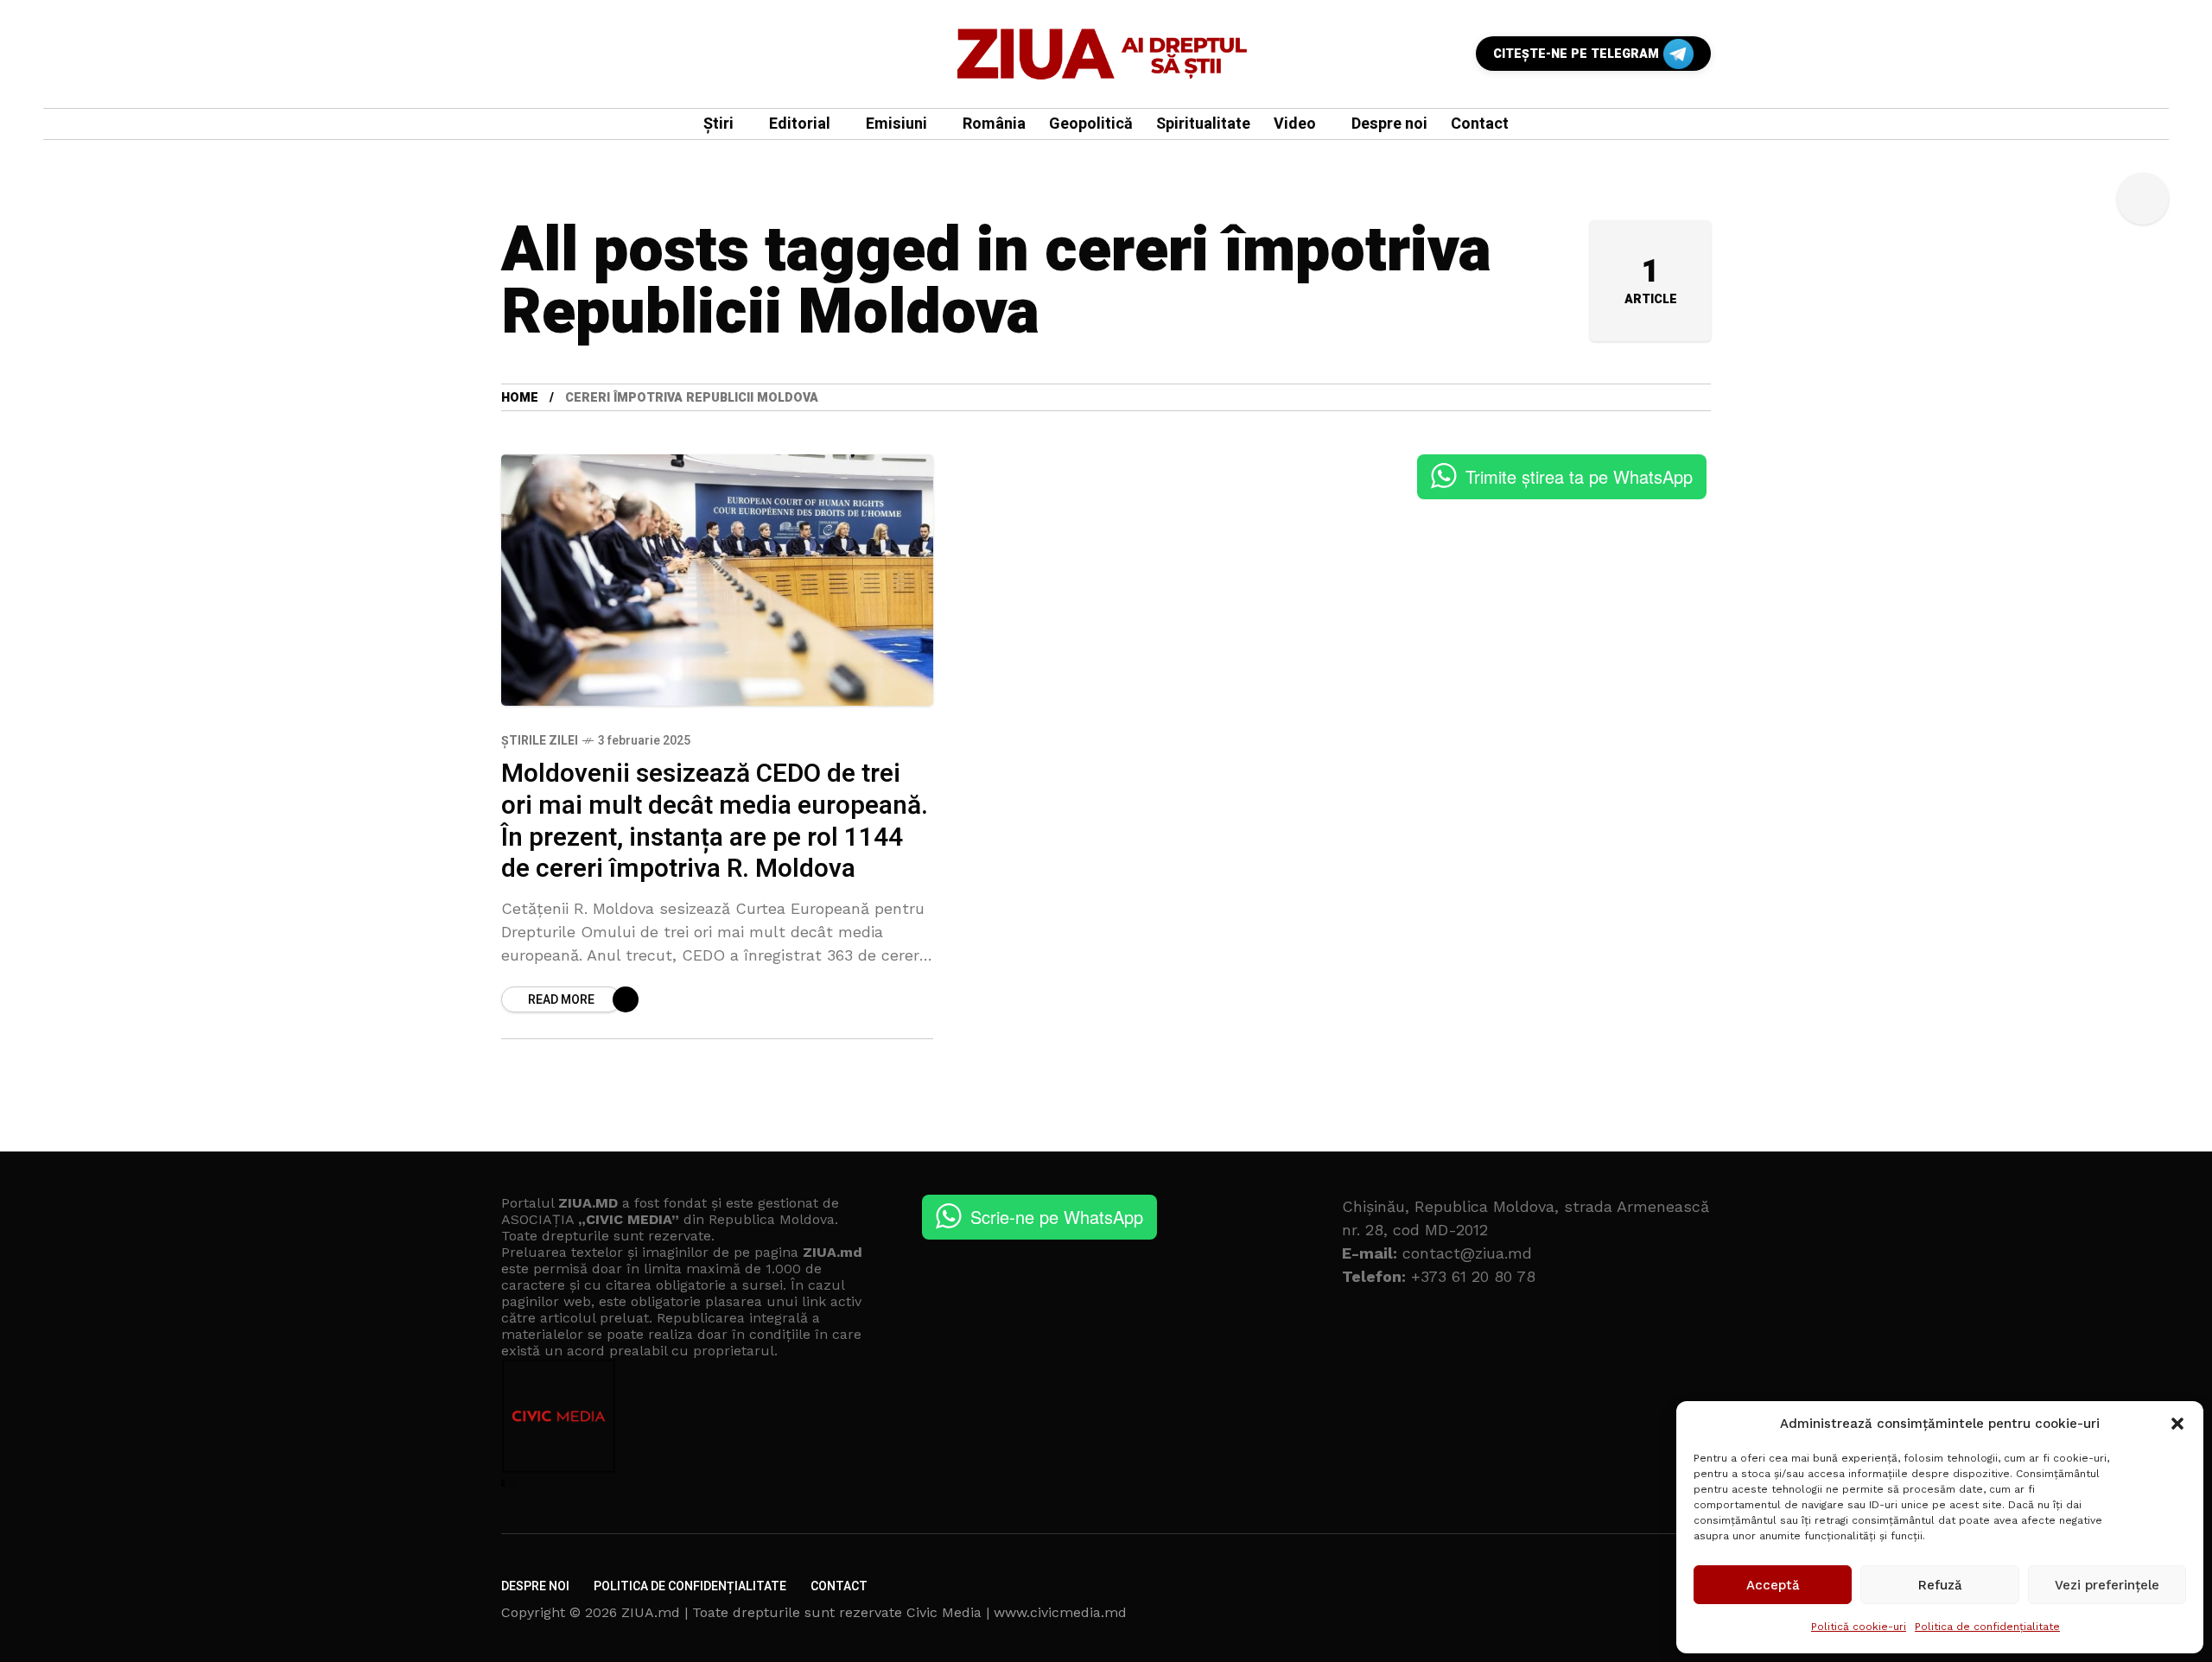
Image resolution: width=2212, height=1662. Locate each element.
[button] (2177, 1424)
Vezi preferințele (2107, 1585)
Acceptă (1773, 1585)
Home (520, 398)
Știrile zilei (540, 741)
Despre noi (535, 1586)
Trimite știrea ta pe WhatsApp (1579, 476)
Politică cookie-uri (1859, 1627)
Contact (839, 1586)
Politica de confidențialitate (1987, 1627)
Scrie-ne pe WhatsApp (1057, 1217)
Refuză (1940, 1585)
